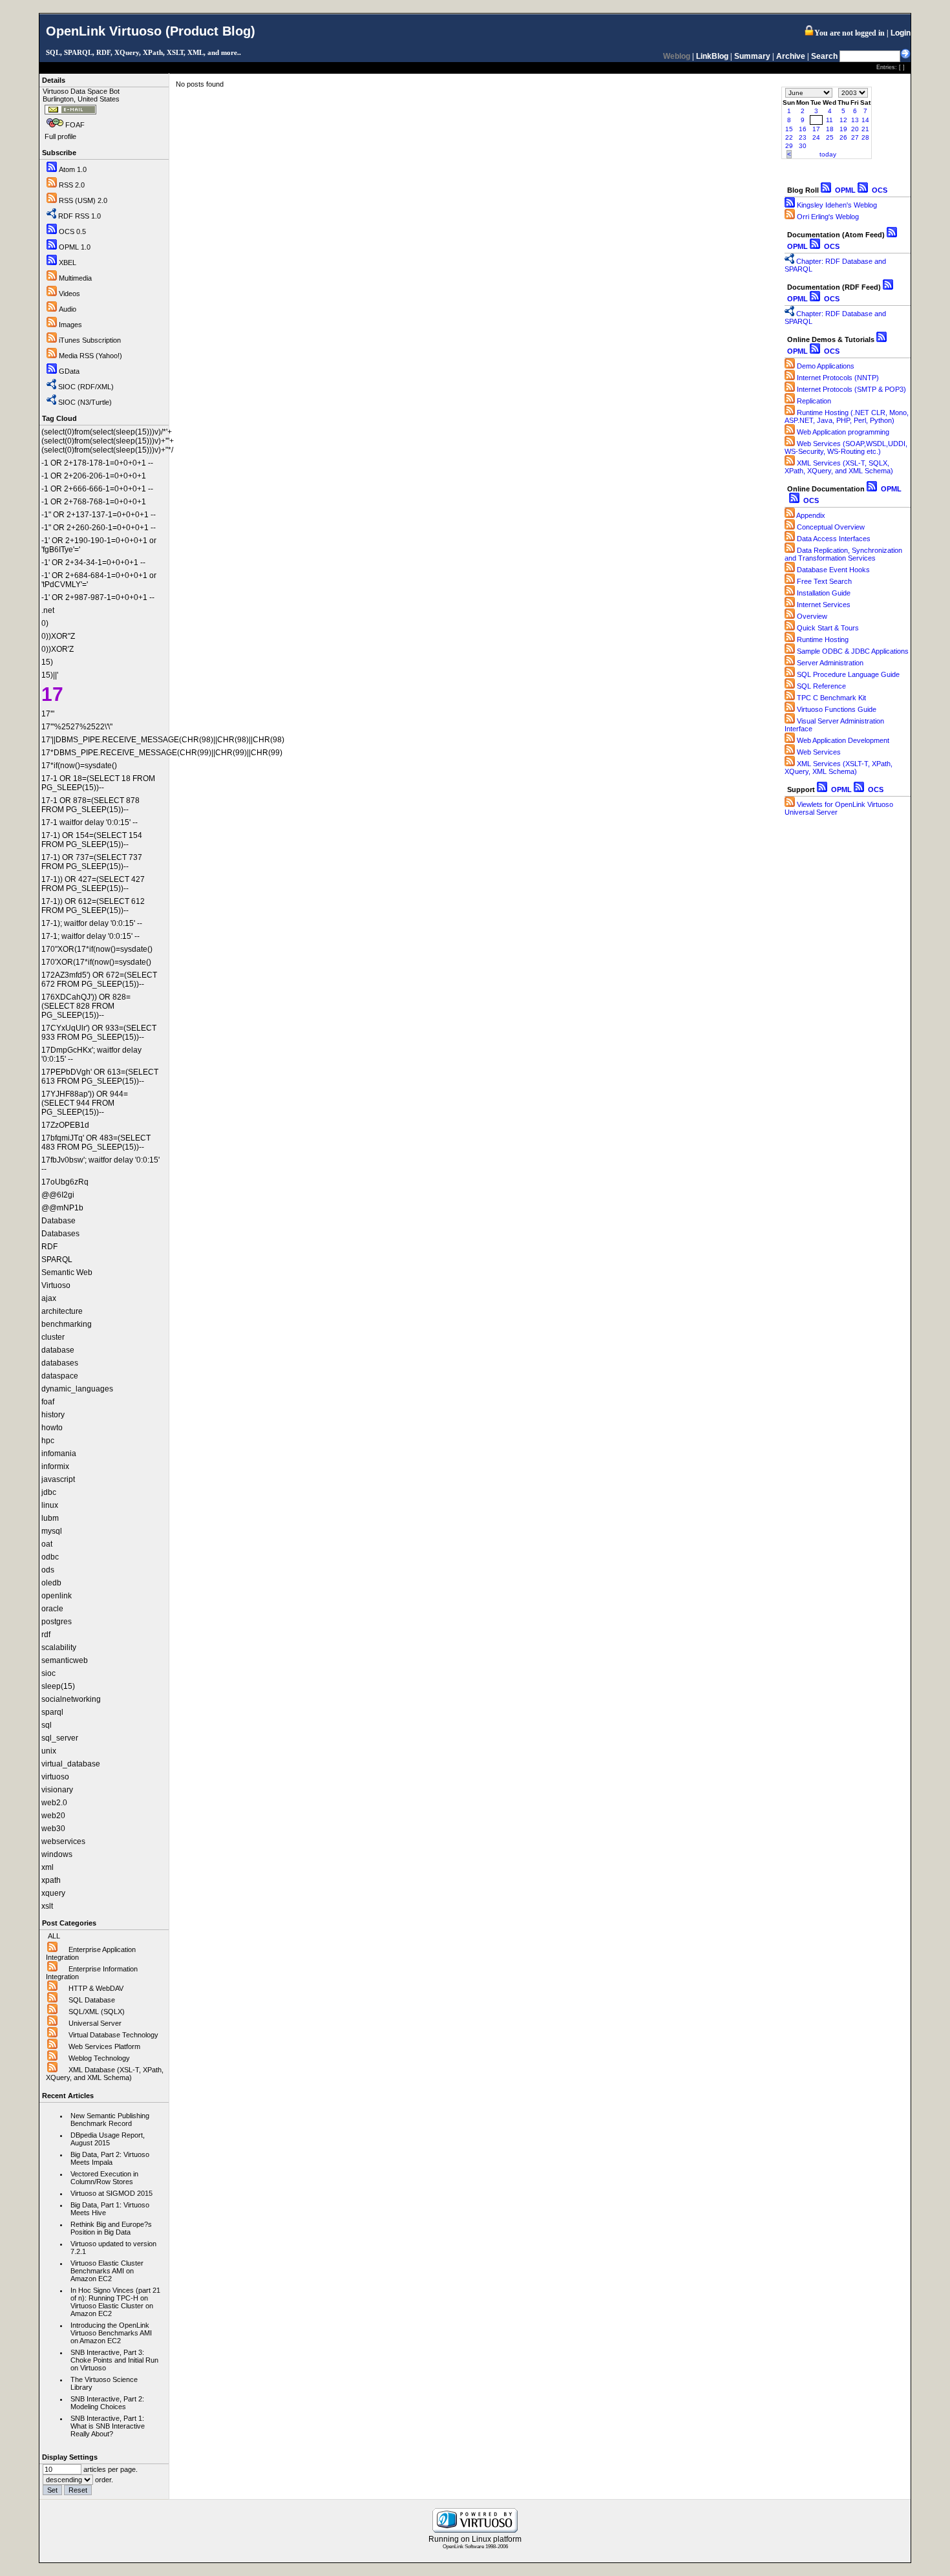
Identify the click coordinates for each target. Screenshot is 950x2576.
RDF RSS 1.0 (79, 216)
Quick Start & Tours (828, 628)
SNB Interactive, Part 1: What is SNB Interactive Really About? (108, 2426)
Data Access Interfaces (834, 539)
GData (69, 371)
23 (803, 137)
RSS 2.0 (72, 185)
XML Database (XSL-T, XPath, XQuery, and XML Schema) (105, 2074)
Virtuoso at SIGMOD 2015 (111, 2193)
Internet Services (824, 605)
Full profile (60, 136)
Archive (791, 56)
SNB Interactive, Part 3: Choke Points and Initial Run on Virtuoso (114, 2360)
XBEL (68, 263)
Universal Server (95, 2023)
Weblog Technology (99, 2058)
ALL (54, 1936)
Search (824, 56)
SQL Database (92, 2000)
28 (865, 137)
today (828, 154)
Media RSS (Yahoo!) (90, 356)
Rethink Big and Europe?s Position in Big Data (111, 2228)
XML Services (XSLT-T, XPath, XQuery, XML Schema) (839, 767)
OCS (879, 190)
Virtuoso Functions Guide (837, 709)
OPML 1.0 (75, 247)
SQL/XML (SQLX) (97, 2012)
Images (70, 325)
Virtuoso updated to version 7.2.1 (113, 2248)
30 (803, 146)
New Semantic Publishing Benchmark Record (110, 2120)
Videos (69, 294)
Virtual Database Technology (113, 2035)
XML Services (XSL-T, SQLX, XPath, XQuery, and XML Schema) (839, 467)
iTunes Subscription (90, 340)
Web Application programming (843, 432)
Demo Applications (826, 366)
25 (830, 137)
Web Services (819, 752)
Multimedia (75, 278)
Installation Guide (824, 593)
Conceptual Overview (831, 527)
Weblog (677, 56)
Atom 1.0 (73, 169)
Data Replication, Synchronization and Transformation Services (843, 554)
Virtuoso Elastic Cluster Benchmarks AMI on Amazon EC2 (107, 2271)
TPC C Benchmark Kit (831, 698)
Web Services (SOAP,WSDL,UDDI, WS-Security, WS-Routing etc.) (846, 447)
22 (789, 137)
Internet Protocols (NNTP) (838, 378)
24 (816, 137)
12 (843, 120)
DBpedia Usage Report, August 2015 (108, 2139)
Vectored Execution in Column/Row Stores (104, 2178)
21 (865, 129)
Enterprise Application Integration (91, 1953)
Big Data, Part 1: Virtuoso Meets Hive (110, 2209)
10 (816, 120)
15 (789, 129)
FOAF (75, 125)
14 (865, 120)
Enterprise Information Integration (92, 1973)
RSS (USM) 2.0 (83, 200)
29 (789, 146)
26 (843, 137)
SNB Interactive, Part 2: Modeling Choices (107, 2403)
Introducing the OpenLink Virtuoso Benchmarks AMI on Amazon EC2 (111, 2333)
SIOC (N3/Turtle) (85, 402)
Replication (814, 401)
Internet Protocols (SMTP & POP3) (851, 389)
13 (855, 120)
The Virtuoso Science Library (104, 2383)
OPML (844, 190)
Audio (68, 309)
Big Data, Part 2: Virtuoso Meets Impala (110, 2158)
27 (855, 137)
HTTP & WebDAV (96, 1988)
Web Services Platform (104, 2046)
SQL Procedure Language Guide (848, 674)
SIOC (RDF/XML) (86, 387)
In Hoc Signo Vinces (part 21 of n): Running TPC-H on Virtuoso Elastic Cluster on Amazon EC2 (115, 2302)
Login (901, 33)
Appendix (811, 515)
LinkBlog (712, 56)
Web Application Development (843, 740)
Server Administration (830, 663)
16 (803, 129)
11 (829, 120)
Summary (752, 56)
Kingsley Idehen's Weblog (837, 205)
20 (855, 129)
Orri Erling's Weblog (828, 217)
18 (830, 129)
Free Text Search (824, 581)
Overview (812, 616)
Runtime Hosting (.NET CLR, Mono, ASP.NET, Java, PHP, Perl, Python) (847, 416)
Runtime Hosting (823, 639)
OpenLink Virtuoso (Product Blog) (151, 31)
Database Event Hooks (833, 570)
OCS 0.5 (72, 231)
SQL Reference (821, 686)
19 (843, 129)
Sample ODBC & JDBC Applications (853, 651)
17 (816, 129)
